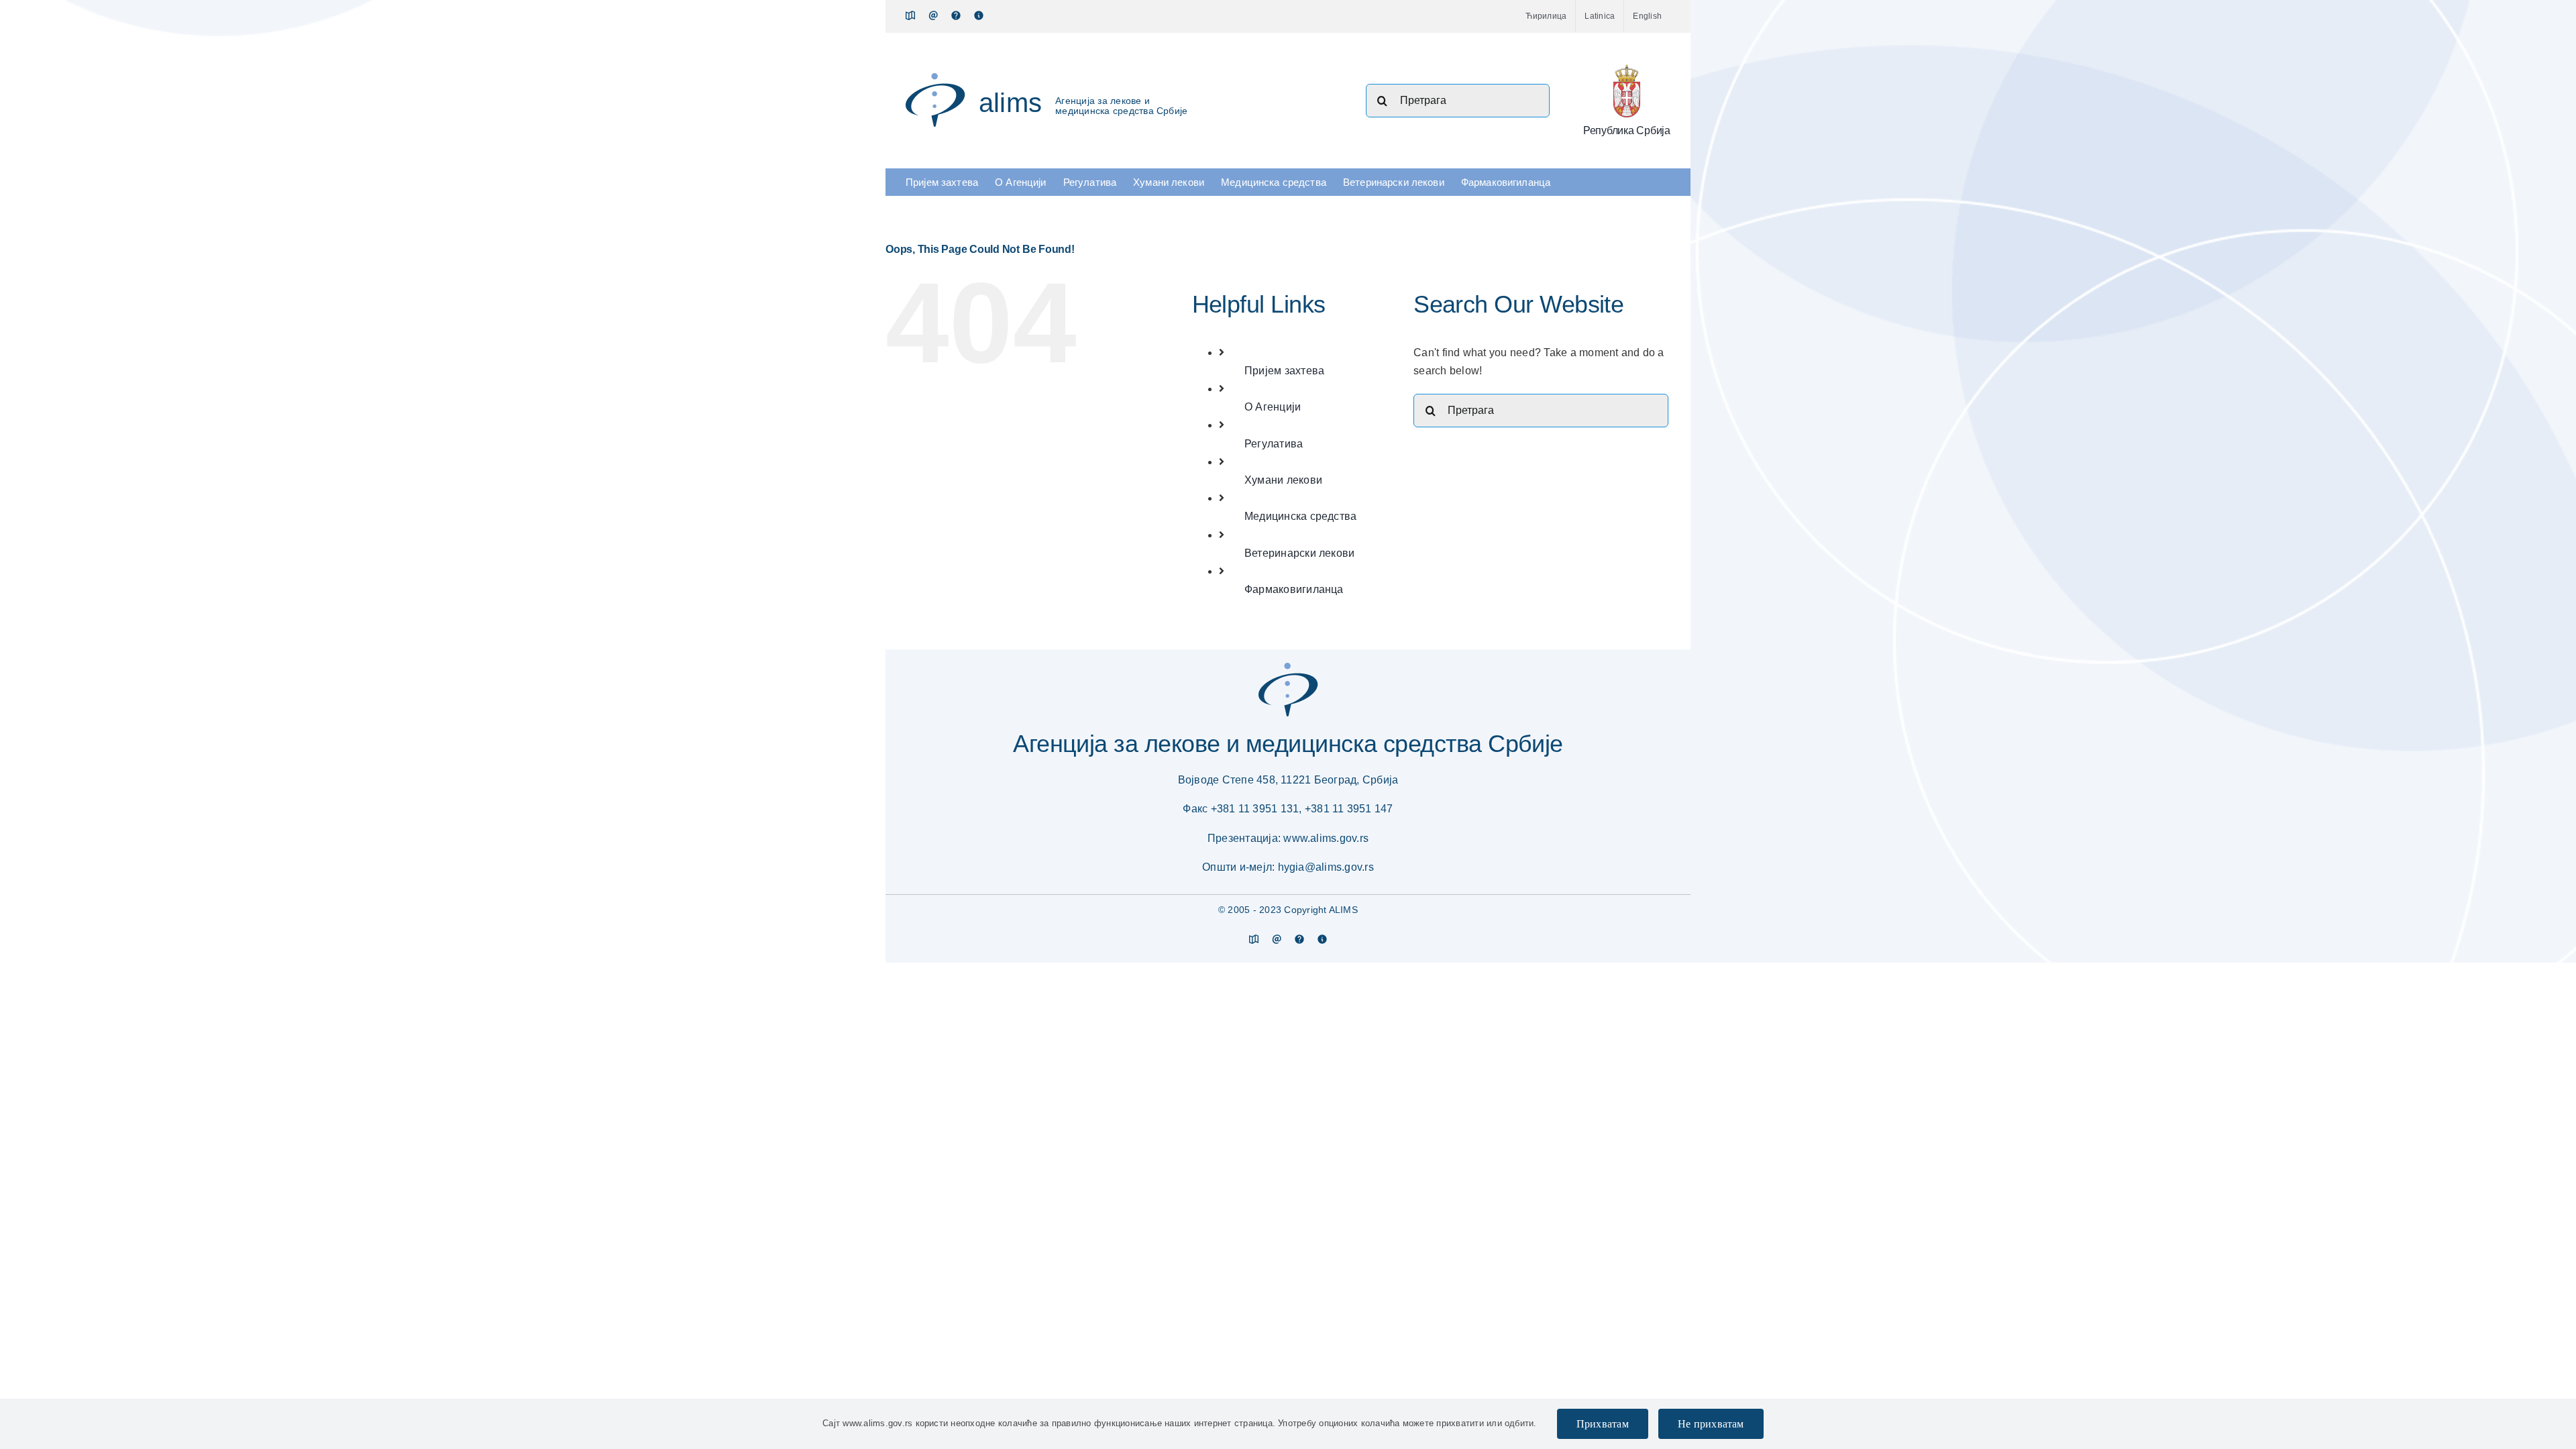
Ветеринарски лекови (1300, 553)
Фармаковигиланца (1294, 589)
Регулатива (1274, 444)
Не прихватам (1711, 1424)
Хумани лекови (1283, 480)
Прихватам (1603, 1424)
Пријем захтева (1284, 371)
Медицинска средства (1301, 516)
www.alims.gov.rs (1326, 838)
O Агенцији (1273, 407)
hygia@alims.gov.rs (1326, 867)
